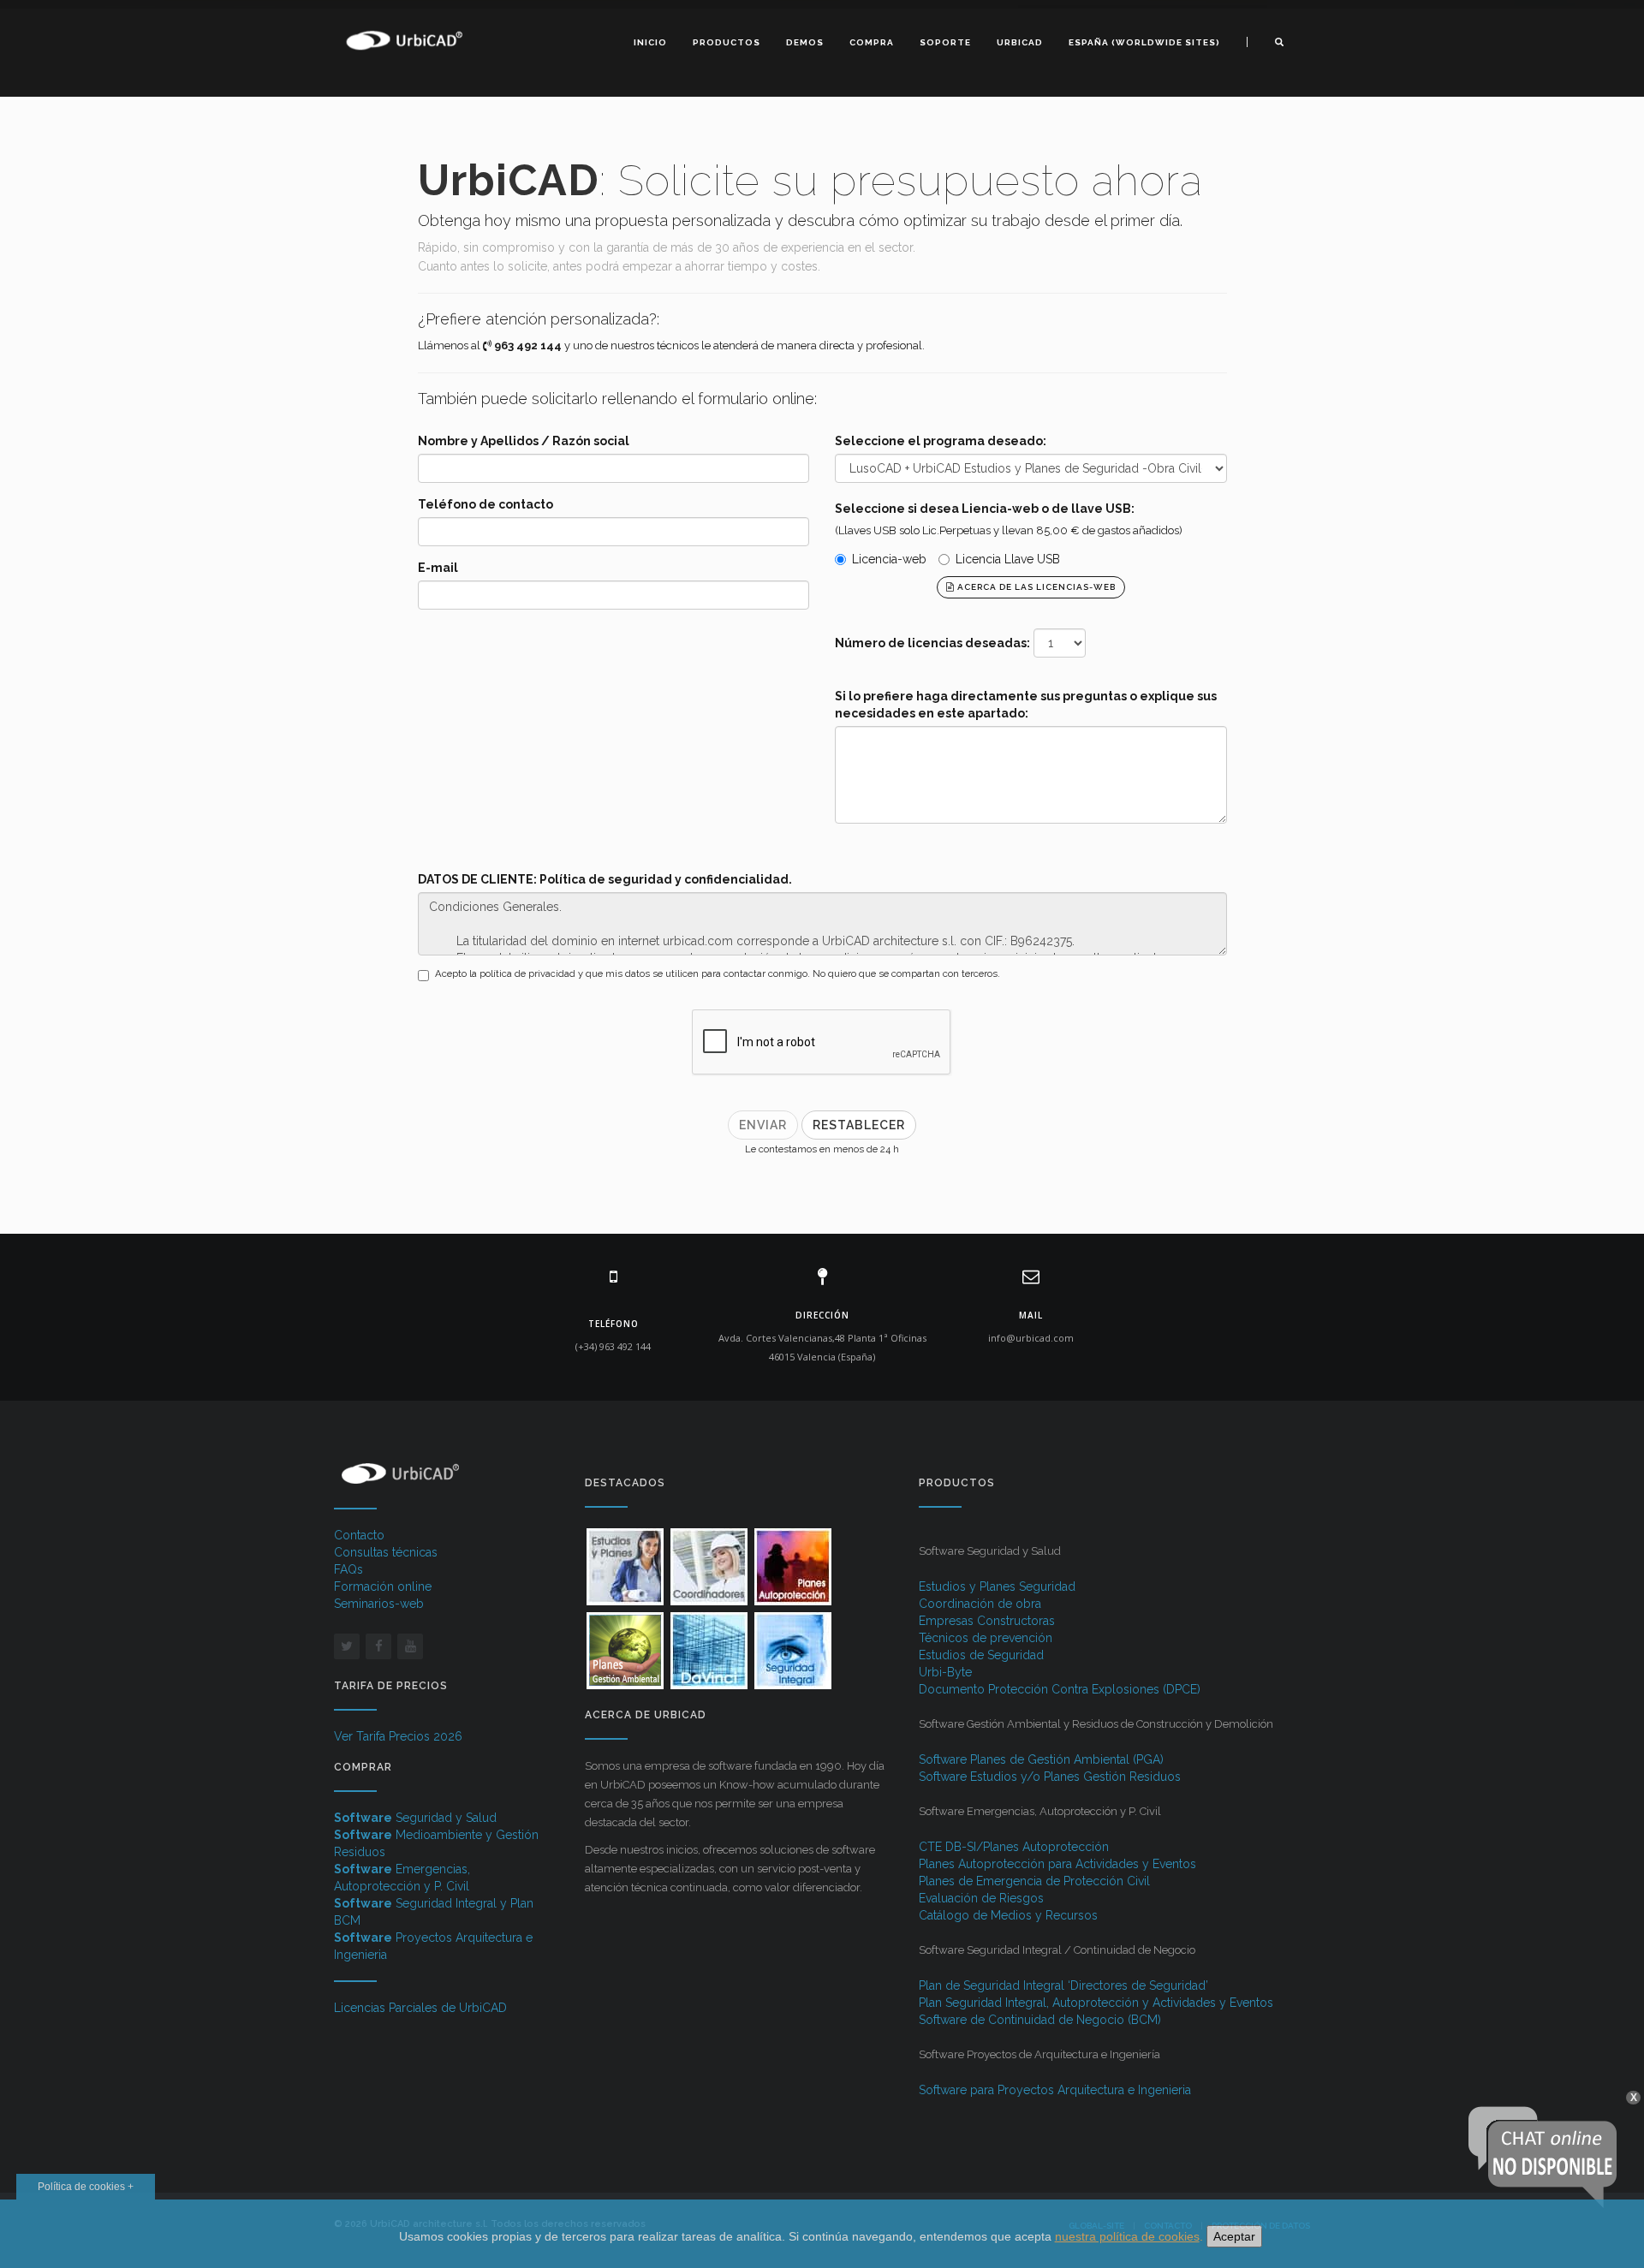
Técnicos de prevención (986, 1638)
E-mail (438, 568)
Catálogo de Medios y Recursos (1008, 1915)
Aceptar (1234, 2236)
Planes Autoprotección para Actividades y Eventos (1057, 1864)
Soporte (945, 42)
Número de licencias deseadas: (932, 643)
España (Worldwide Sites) (1144, 42)
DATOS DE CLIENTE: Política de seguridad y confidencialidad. (605, 879)
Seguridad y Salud (415, 1818)
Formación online (383, 1586)
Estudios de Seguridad (981, 1655)
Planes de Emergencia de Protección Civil (1034, 1881)
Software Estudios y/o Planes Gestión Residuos (1050, 1777)
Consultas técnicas (386, 1552)
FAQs (348, 1569)
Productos (727, 42)
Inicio (650, 42)
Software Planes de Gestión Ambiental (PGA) (1041, 1759)
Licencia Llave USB (1008, 559)
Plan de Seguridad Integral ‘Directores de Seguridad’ (1063, 1985)
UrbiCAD (1020, 42)
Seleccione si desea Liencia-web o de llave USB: (985, 509)
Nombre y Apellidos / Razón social (524, 441)
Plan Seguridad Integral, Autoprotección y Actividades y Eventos (1096, 2003)
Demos (805, 42)
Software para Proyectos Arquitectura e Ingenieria (1055, 2090)
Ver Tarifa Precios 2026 (398, 1736)
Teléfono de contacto (485, 504)
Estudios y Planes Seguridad (997, 1586)
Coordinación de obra (980, 1604)
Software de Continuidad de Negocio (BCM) (1040, 2020)
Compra (872, 42)
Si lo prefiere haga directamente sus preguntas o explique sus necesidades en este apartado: (1026, 705)
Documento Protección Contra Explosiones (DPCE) (1060, 1689)
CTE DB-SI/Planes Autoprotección (1014, 1847)
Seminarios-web (379, 1604)
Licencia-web (889, 559)
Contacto (359, 1535)
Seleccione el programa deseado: (941, 441)
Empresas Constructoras (987, 1621)
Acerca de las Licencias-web (1035, 587)
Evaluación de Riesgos (981, 1898)
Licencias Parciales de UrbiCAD (420, 2008)
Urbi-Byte (945, 1672)
